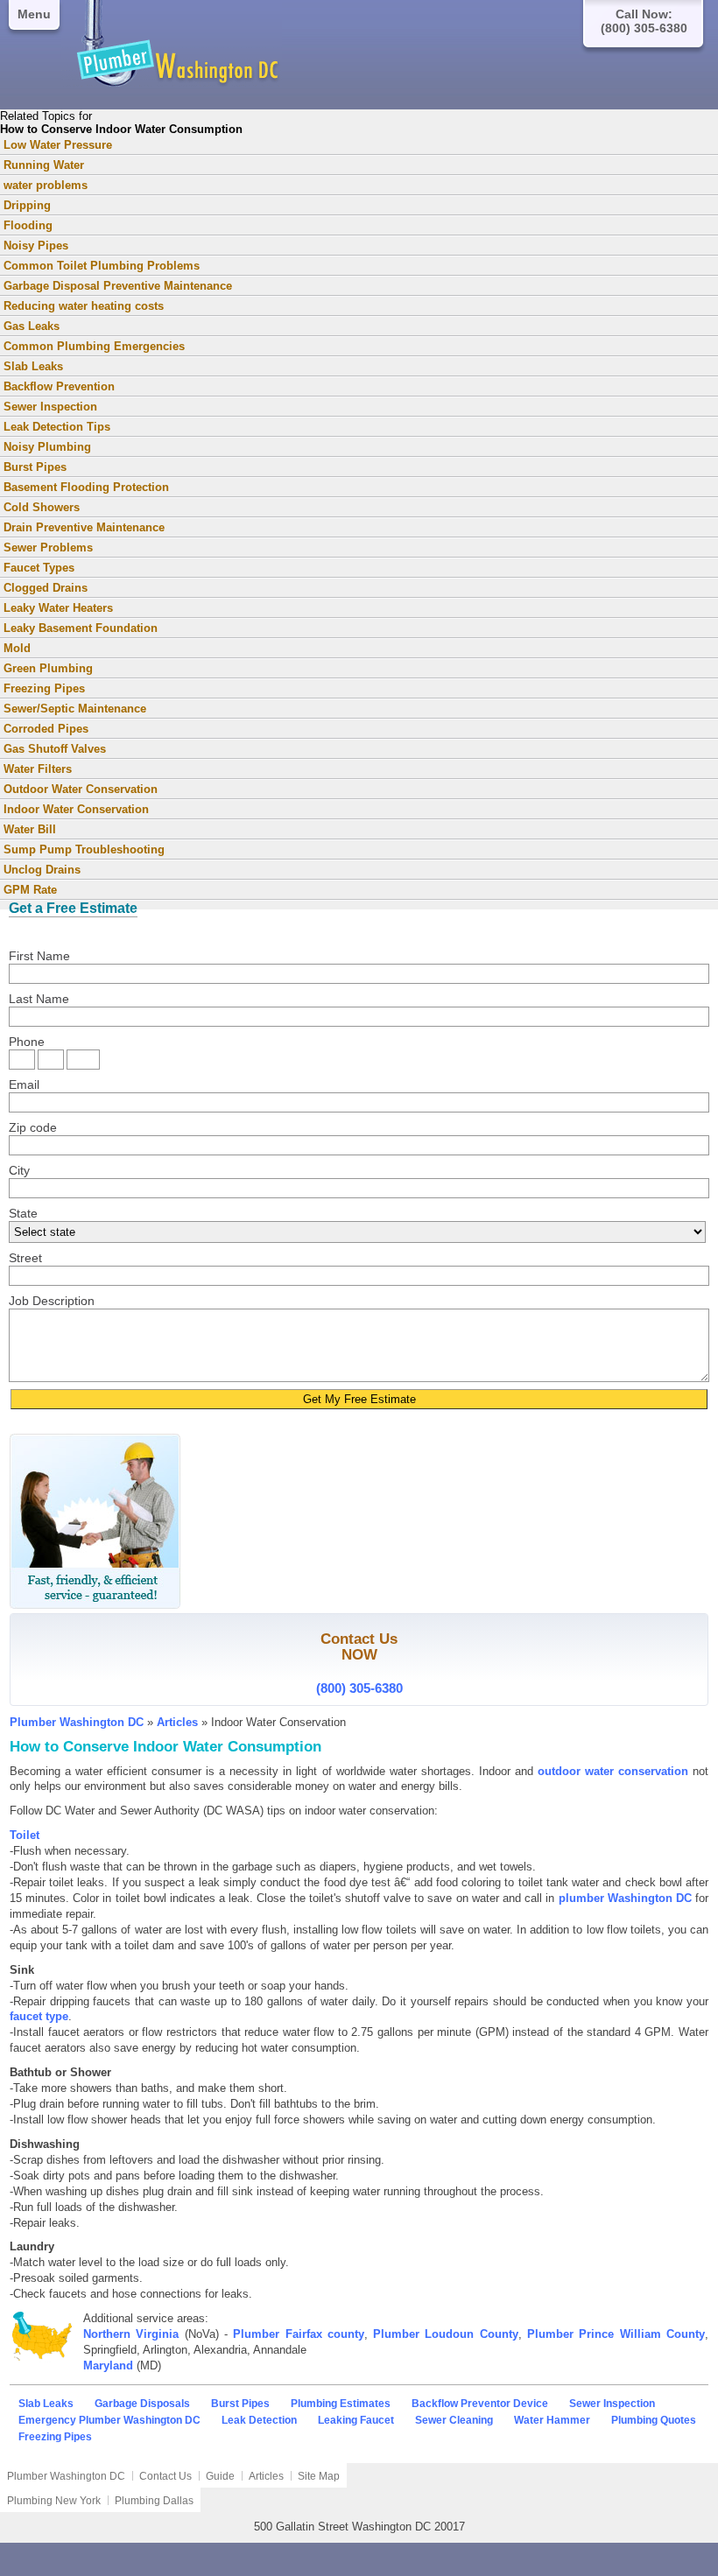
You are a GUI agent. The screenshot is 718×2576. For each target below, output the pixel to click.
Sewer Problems (48, 547)
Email (24, 1084)
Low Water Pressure (58, 145)
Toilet (25, 1835)
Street (25, 1258)
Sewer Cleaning (454, 2420)
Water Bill (30, 829)
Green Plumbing (48, 668)
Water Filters (38, 769)
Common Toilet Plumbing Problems (102, 266)
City (19, 1170)
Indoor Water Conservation (76, 809)
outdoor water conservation (613, 1771)
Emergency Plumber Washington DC (109, 2420)
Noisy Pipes (36, 246)
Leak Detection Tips (57, 427)
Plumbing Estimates (341, 2404)
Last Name (39, 999)
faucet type (39, 2016)
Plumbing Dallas (154, 2501)
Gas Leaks (32, 326)
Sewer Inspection (50, 407)
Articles (177, 1722)
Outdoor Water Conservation (81, 789)
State (23, 1213)
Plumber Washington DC (77, 1722)
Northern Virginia (131, 2334)
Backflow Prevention (59, 386)
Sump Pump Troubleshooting (84, 849)
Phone (27, 1042)
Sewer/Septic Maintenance (75, 709)
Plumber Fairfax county (299, 2334)
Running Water (44, 165)
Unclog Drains (42, 870)
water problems (46, 185)
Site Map (319, 2476)
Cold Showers (42, 507)
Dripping (27, 205)
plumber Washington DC (625, 1898)
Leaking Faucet (356, 2420)
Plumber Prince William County (616, 2334)
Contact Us (165, 2476)
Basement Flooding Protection (86, 487)
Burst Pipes (35, 467)
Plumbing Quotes (654, 2420)
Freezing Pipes (44, 688)
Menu (34, 14)
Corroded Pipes (46, 729)
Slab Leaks (33, 366)
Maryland (108, 2365)
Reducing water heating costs (84, 306)
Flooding (28, 225)
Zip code (33, 1127)
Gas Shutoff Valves (55, 749)
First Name (39, 956)
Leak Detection (259, 2420)
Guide (220, 2476)
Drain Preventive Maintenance (84, 527)
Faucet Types (39, 568)
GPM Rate (30, 890)
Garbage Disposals (142, 2404)
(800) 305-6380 (359, 1688)
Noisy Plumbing (47, 447)
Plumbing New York (54, 2501)
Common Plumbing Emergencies (94, 346)
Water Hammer (552, 2420)
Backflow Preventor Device (480, 2404)
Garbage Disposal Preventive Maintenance (118, 286)
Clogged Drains (46, 588)
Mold (17, 648)
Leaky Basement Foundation (81, 628)
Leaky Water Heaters (58, 608)
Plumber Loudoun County (446, 2334)
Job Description (52, 1301)
